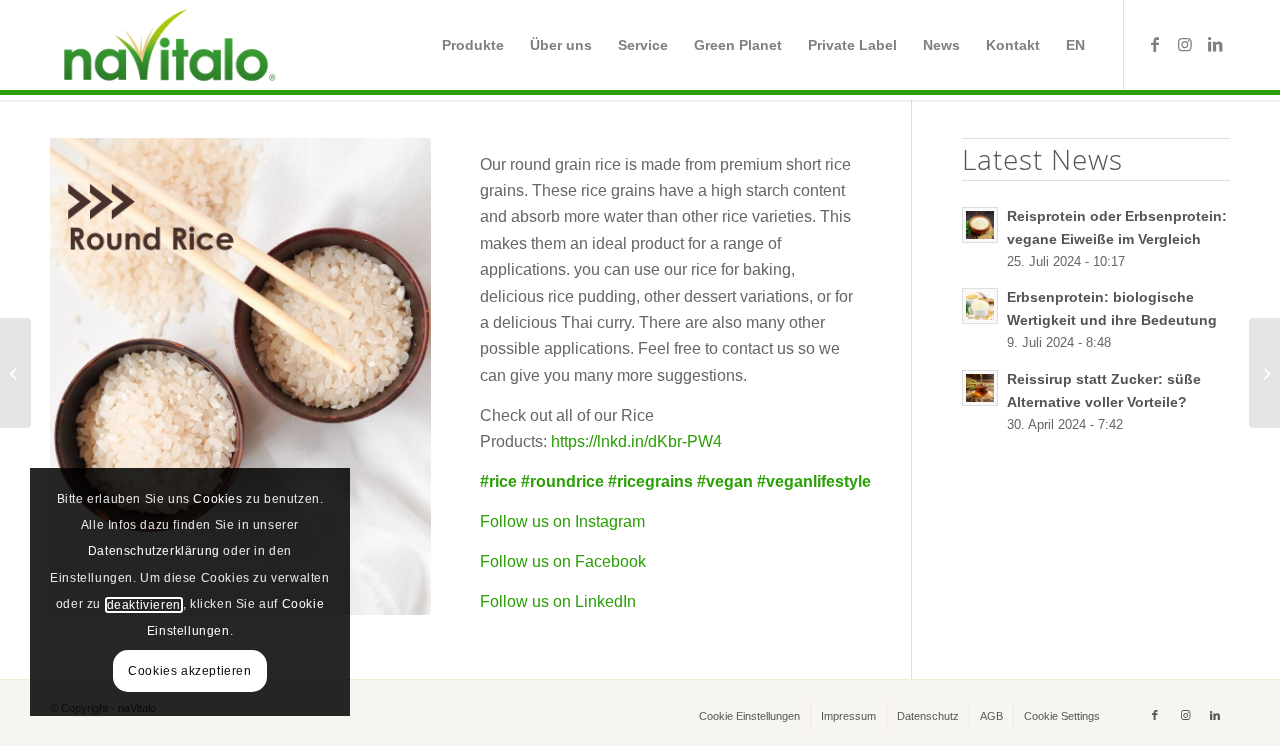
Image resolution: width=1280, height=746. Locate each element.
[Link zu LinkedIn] (1215, 44)
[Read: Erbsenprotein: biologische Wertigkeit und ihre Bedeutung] (980, 306)
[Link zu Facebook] (1155, 44)
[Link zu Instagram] (1185, 44)
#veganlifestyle (814, 481)
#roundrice (562, 481)
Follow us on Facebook (563, 561)
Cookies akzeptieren (189, 671)
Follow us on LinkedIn (558, 601)
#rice (498, 481)
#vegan (725, 481)
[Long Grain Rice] (15, 373)
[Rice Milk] (1264, 373)
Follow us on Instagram (562, 521)
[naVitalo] (166, 45)
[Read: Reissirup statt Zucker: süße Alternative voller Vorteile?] (980, 388)
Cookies (217, 499)
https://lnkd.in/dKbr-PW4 (636, 441)
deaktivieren (144, 605)
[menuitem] (473, 45)
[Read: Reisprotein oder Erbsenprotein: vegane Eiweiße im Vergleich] (980, 225)
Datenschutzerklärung (154, 551)
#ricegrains (650, 481)
